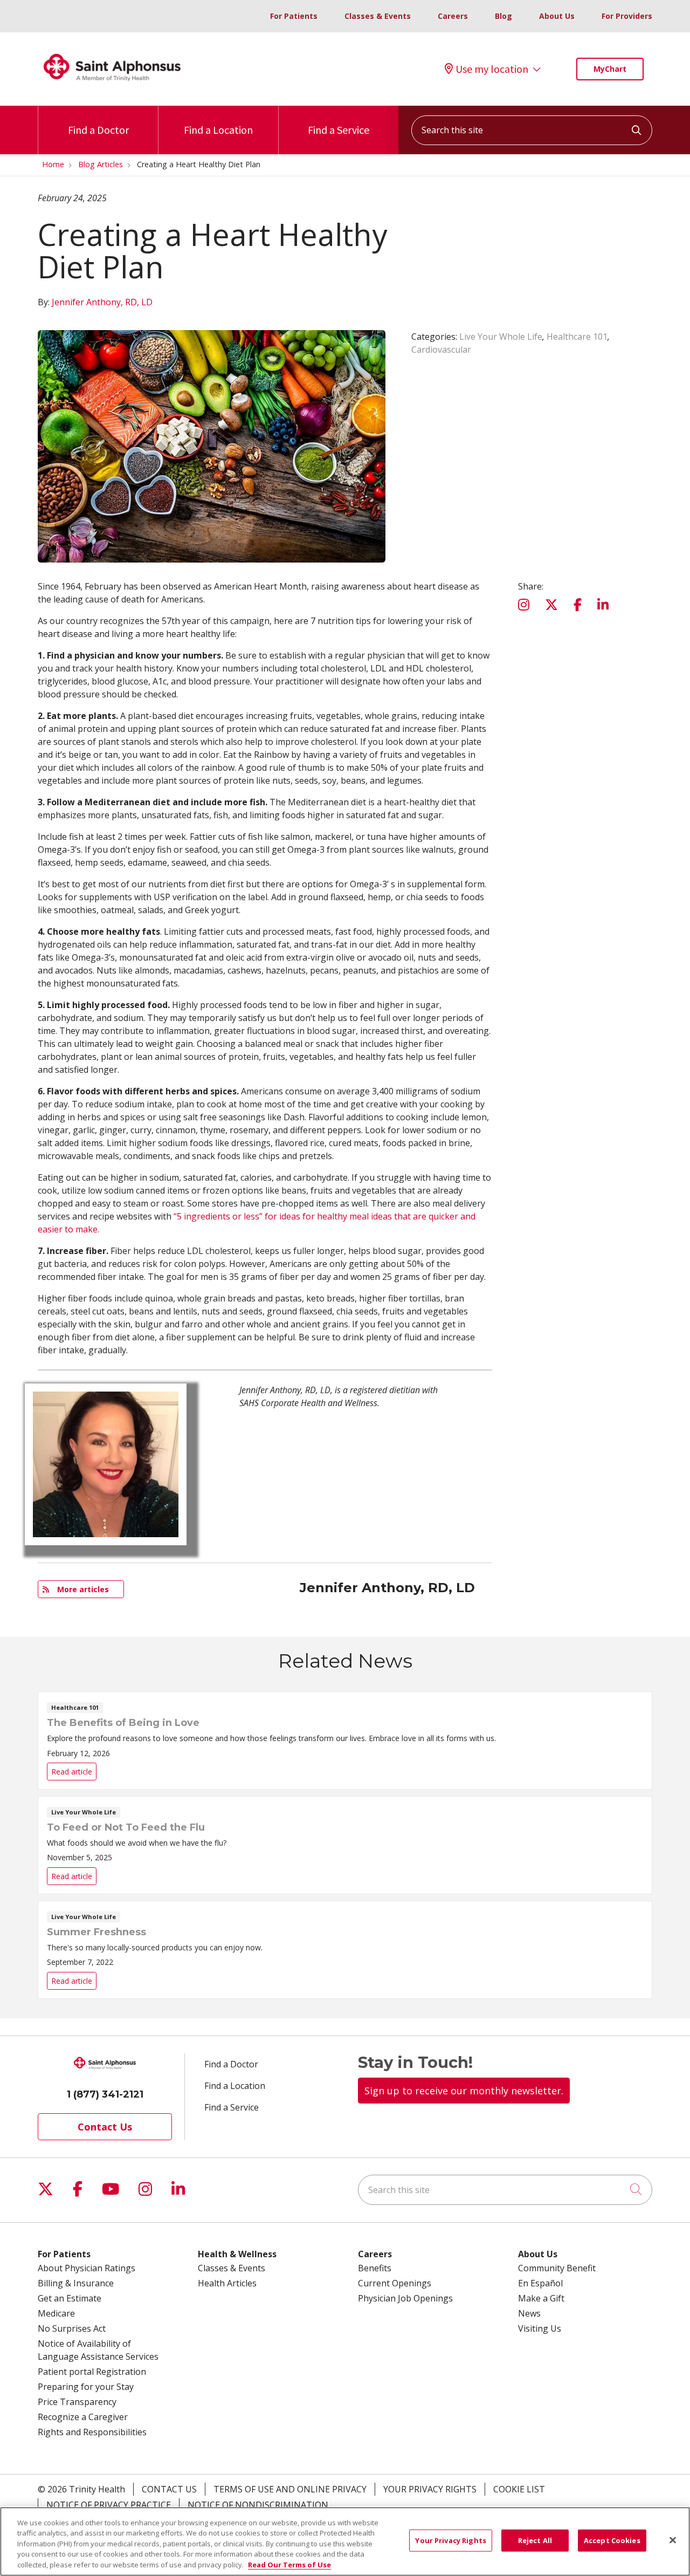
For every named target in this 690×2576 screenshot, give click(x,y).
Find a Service (339, 130)
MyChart (610, 69)
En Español (540, 2283)
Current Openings (395, 2283)
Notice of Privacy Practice (109, 2505)
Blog (503, 16)
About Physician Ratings (87, 2268)
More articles (81, 1589)
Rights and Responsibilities (92, 2432)
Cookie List (519, 2489)
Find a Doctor (98, 130)
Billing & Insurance (76, 2283)
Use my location (492, 69)
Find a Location (218, 130)
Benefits (375, 2268)
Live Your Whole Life (501, 337)
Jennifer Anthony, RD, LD (102, 302)
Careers (453, 16)
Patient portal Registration (92, 2372)
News (529, 2313)
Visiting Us (540, 2328)
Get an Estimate (70, 2298)
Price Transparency (77, 2402)
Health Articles (227, 2283)
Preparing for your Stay (86, 2387)
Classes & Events (378, 16)
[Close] (673, 2540)
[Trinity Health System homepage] (112, 86)
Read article (345, 1741)
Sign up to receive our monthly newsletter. (464, 2091)
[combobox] (532, 130)
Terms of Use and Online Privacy (290, 2489)
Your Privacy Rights (430, 2489)
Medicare (56, 2313)
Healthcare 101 (577, 337)
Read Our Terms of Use (289, 2565)
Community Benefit (557, 2268)
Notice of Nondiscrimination (258, 2505)
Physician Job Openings (405, 2298)
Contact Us (105, 2127)
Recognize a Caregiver (83, 2417)
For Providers (627, 16)
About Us (557, 16)
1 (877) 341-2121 (105, 2094)
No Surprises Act (72, 2328)
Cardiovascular (441, 350)
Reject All (535, 2540)
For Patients (294, 16)
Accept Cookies (612, 2540)
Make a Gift (541, 2298)
